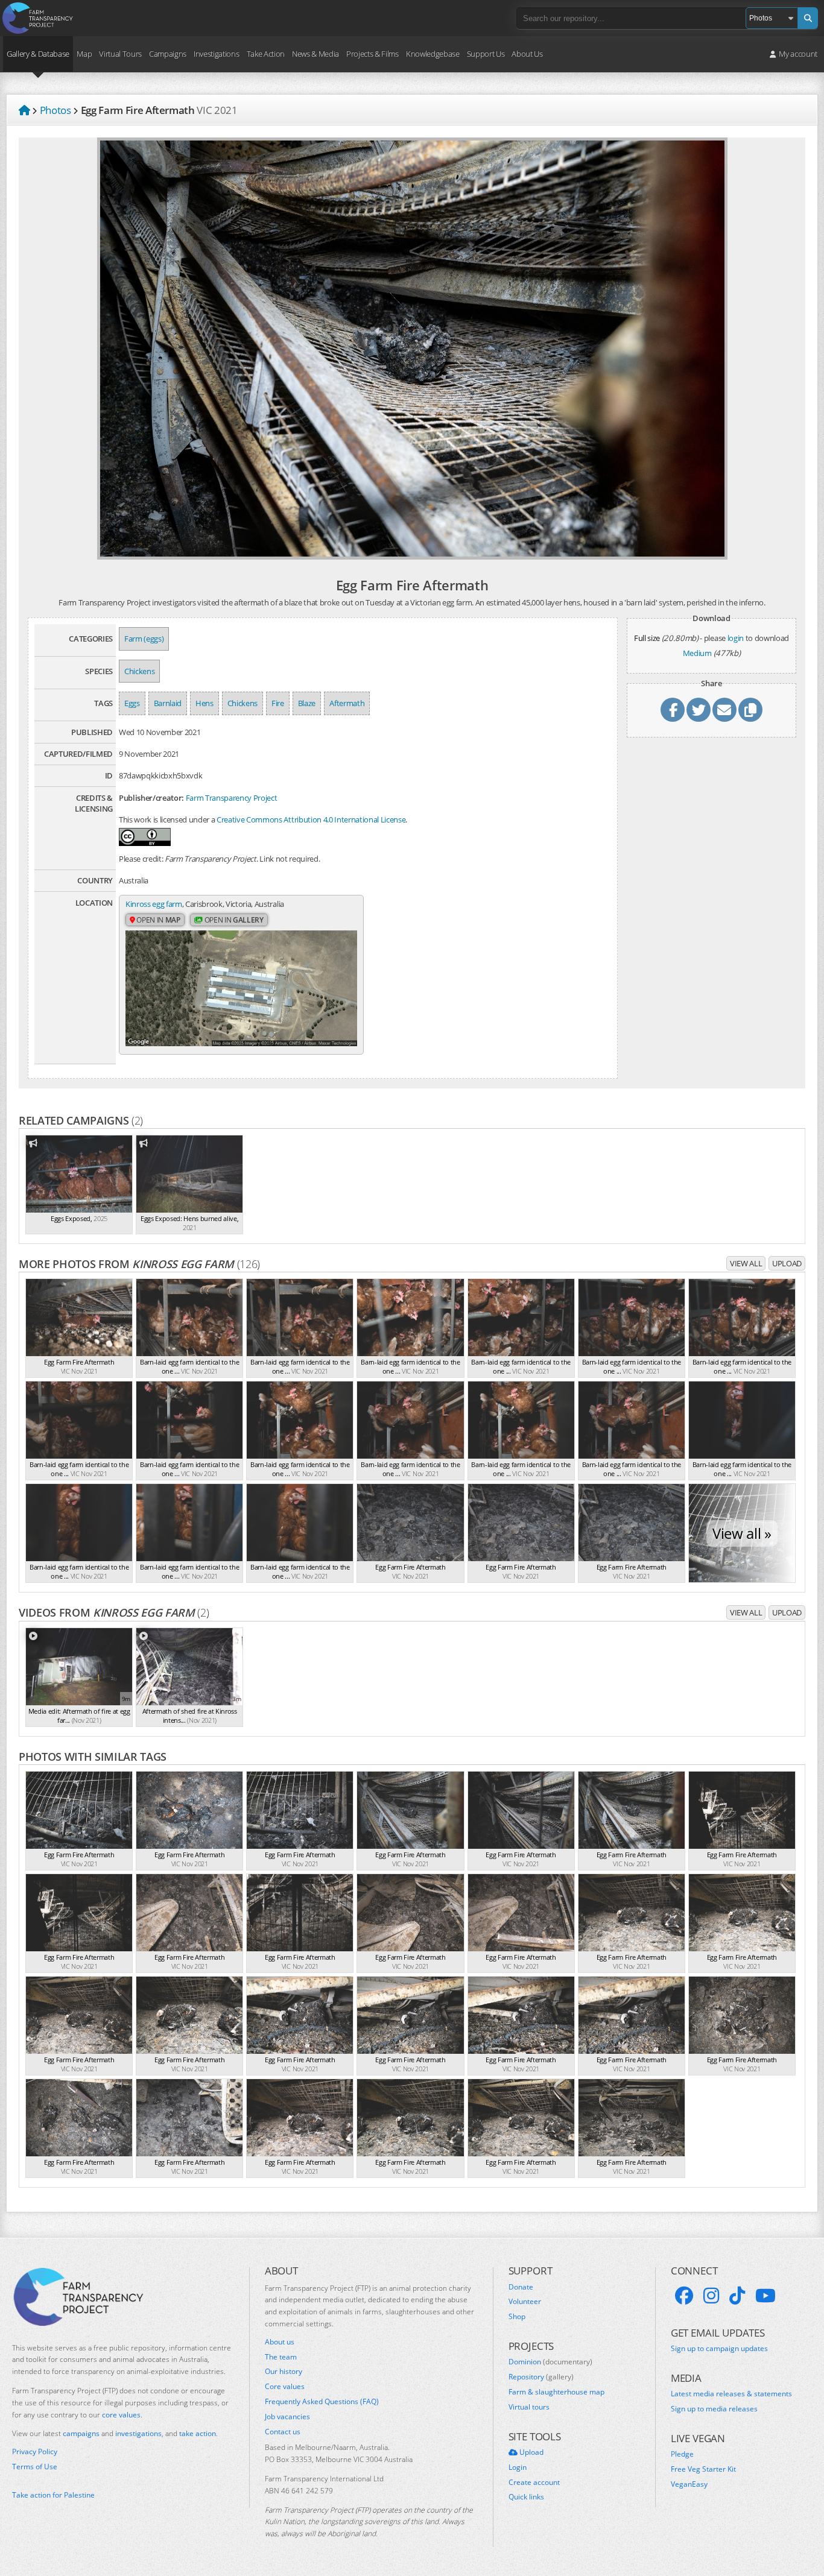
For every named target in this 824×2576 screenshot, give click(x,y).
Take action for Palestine (53, 2495)
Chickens (139, 671)
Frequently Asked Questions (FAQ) (322, 2402)
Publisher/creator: (151, 798)
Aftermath (347, 703)
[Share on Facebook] (673, 710)
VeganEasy (689, 2484)
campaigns (81, 2433)
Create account (534, 2483)
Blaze (307, 703)
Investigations (216, 54)
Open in (158, 920)
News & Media (315, 54)
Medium (697, 653)
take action (198, 2433)
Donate (521, 2287)
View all (746, 1263)
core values (121, 2415)
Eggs (132, 703)
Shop (517, 2317)
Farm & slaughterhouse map (556, 2392)
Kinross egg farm (154, 904)
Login (518, 2467)
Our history (284, 2372)
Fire (278, 703)
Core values (285, 2387)
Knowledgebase (433, 54)
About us (280, 2342)
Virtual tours (529, 2407)
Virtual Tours (120, 54)
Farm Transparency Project (232, 798)
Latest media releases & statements (731, 2394)
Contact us (283, 2432)
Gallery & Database (38, 54)
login (736, 638)
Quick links (526, 2497)
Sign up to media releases (714, 2409)
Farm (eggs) (144, 639)
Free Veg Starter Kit (703, 2469)
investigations (138, 2433)
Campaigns (168, 54)
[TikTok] (737, 2296)
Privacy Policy (35, 2452)
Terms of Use (35, 2467)
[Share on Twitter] (699, 710)
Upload (787, 1263)
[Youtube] (765, 2296)
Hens (204, 703)
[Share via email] (724, 710)
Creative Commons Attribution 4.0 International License (311, 819)
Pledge (682, 2454)
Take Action (266, 54)
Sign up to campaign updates (719, 2349)
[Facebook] (684, 2296)
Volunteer (525, 2302)
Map (84, 54)
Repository (541, 2377)
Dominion (550, 2362)
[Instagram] (711, 2296)
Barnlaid (168, 703)
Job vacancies (287, 2417)
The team (281, 2357)
